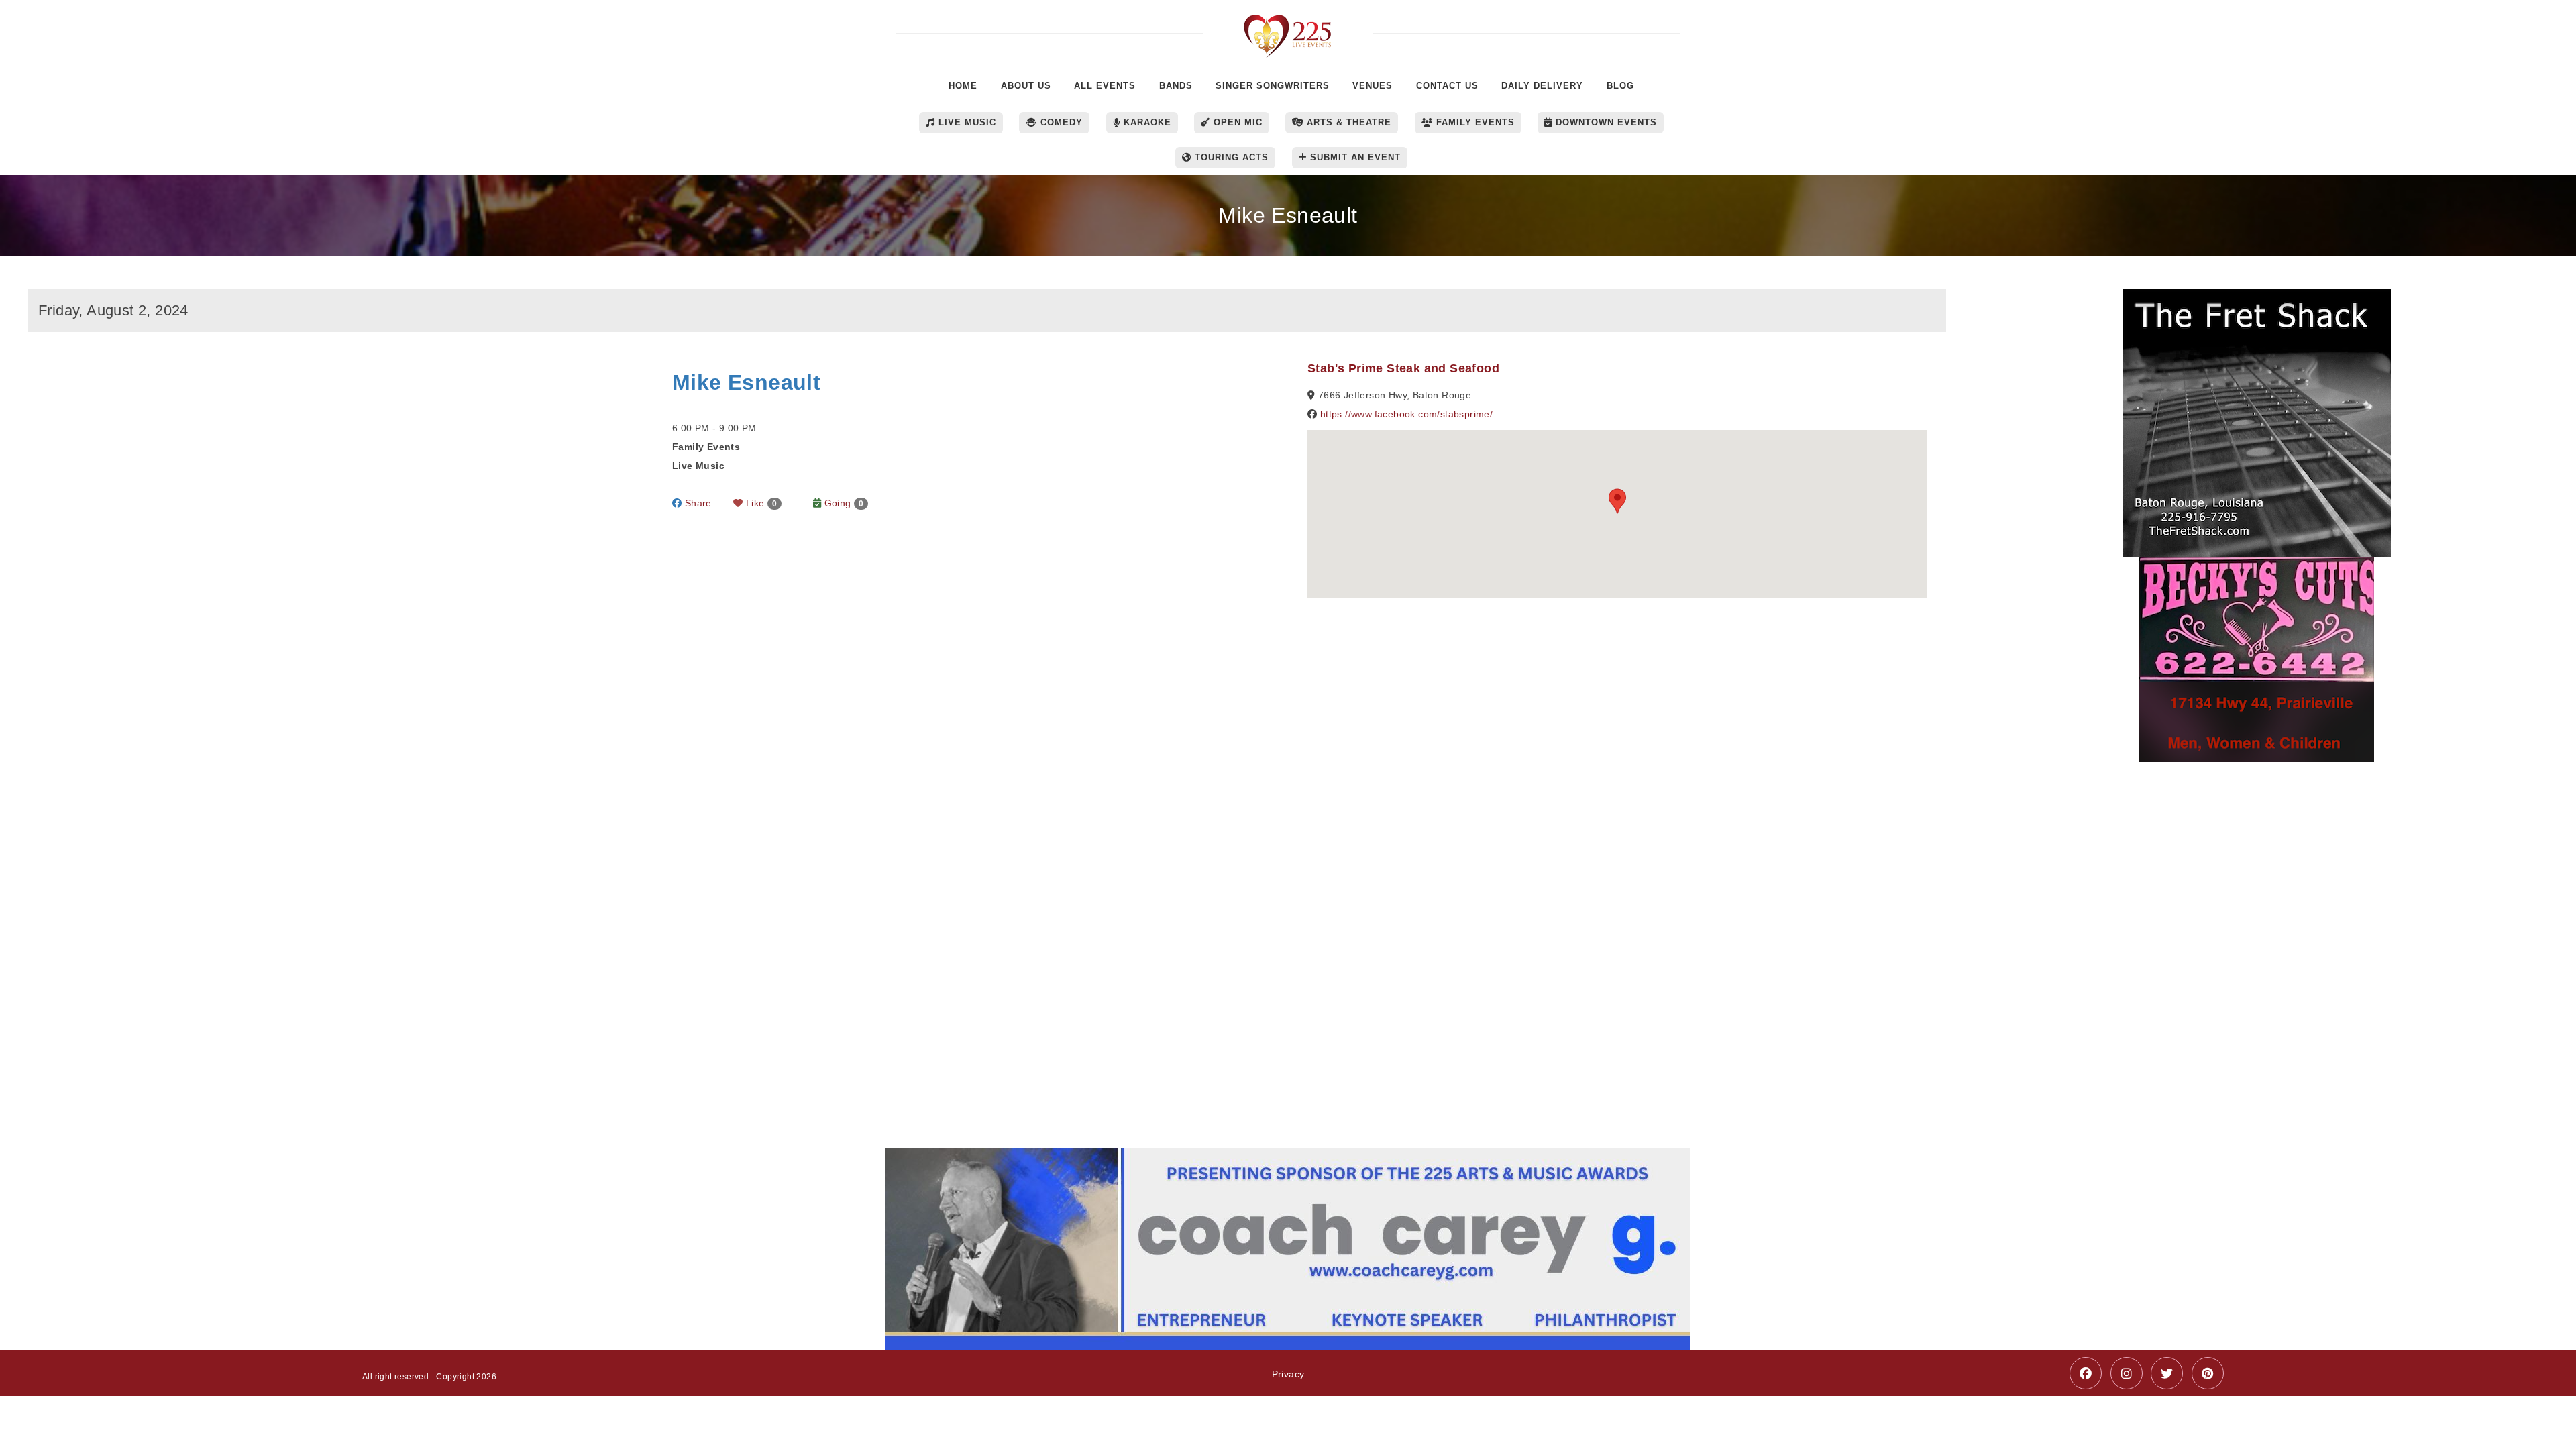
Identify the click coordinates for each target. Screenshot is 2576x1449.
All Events (1105, 86)
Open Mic (1236, 122)
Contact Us (1447, 86)
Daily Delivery (1542, 86)
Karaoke (1146, 122)
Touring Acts (1230, 157)
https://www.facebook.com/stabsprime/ (1406, 414)
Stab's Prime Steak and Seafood (1403, 368)
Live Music (966, 122)
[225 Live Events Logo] (1288, 29)
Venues (1373, 86)
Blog (1620, 86)
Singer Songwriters (1273, 86)
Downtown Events (1605, 122)
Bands (1176, 86)
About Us (1026, 86)
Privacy (1288, 1374)
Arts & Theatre (1347, 122)
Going (842, 503)
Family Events (1474, 122)
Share (696, 503)
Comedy (1060, 122)
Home (963, 86)
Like (760, 503)
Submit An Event (1354, 157)
